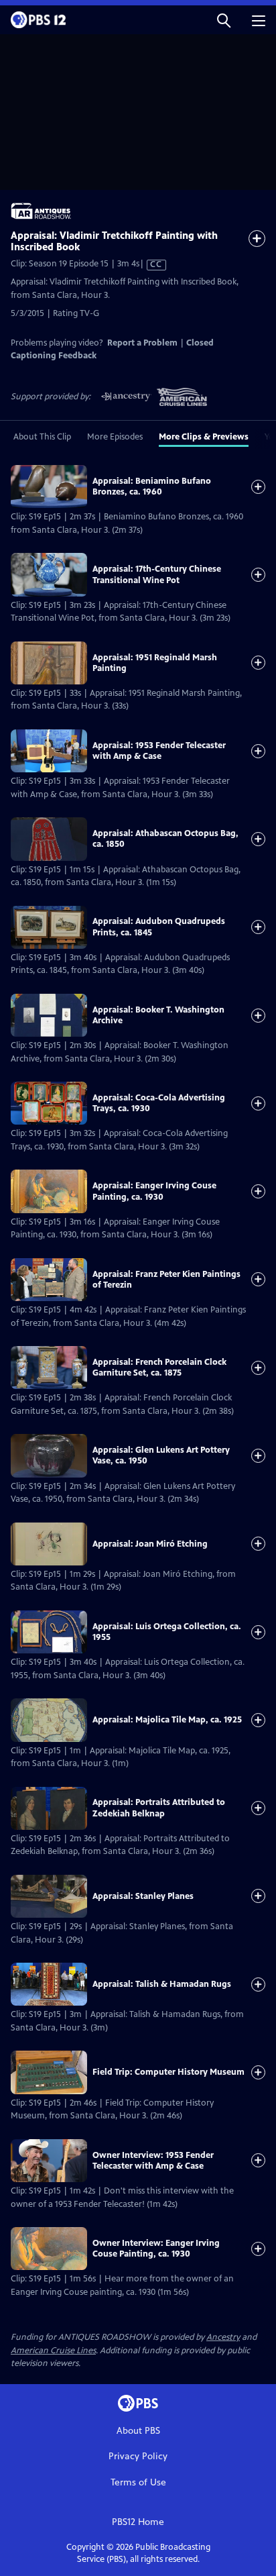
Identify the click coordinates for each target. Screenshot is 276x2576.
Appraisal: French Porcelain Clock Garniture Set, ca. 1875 (159, 1368)
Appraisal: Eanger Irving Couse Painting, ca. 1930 (154, 1191)
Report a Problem (142, 343)
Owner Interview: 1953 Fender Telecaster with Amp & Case (153, 2161)
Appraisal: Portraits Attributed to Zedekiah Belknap (159, 1808)
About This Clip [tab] (42, 437)
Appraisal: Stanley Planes (143, 1896)
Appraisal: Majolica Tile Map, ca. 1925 (167, 1720)
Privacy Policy (138, 2456)
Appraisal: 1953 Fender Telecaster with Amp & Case (159, 751)
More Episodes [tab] (115, 437)
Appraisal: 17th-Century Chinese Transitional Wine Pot (157, 574)
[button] (224, 20)
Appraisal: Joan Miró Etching (150, 1544)
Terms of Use (138, 2482)
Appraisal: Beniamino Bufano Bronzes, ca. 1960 (152, 486)
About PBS (138, 2431)
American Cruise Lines (53, 2351)
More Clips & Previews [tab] (204, 437)
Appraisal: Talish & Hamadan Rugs (162, 1984)
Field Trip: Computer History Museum (168, 2072)
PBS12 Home (138, 2522)
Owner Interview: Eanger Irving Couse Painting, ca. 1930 (156, 2249)
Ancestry (223, 2337)
